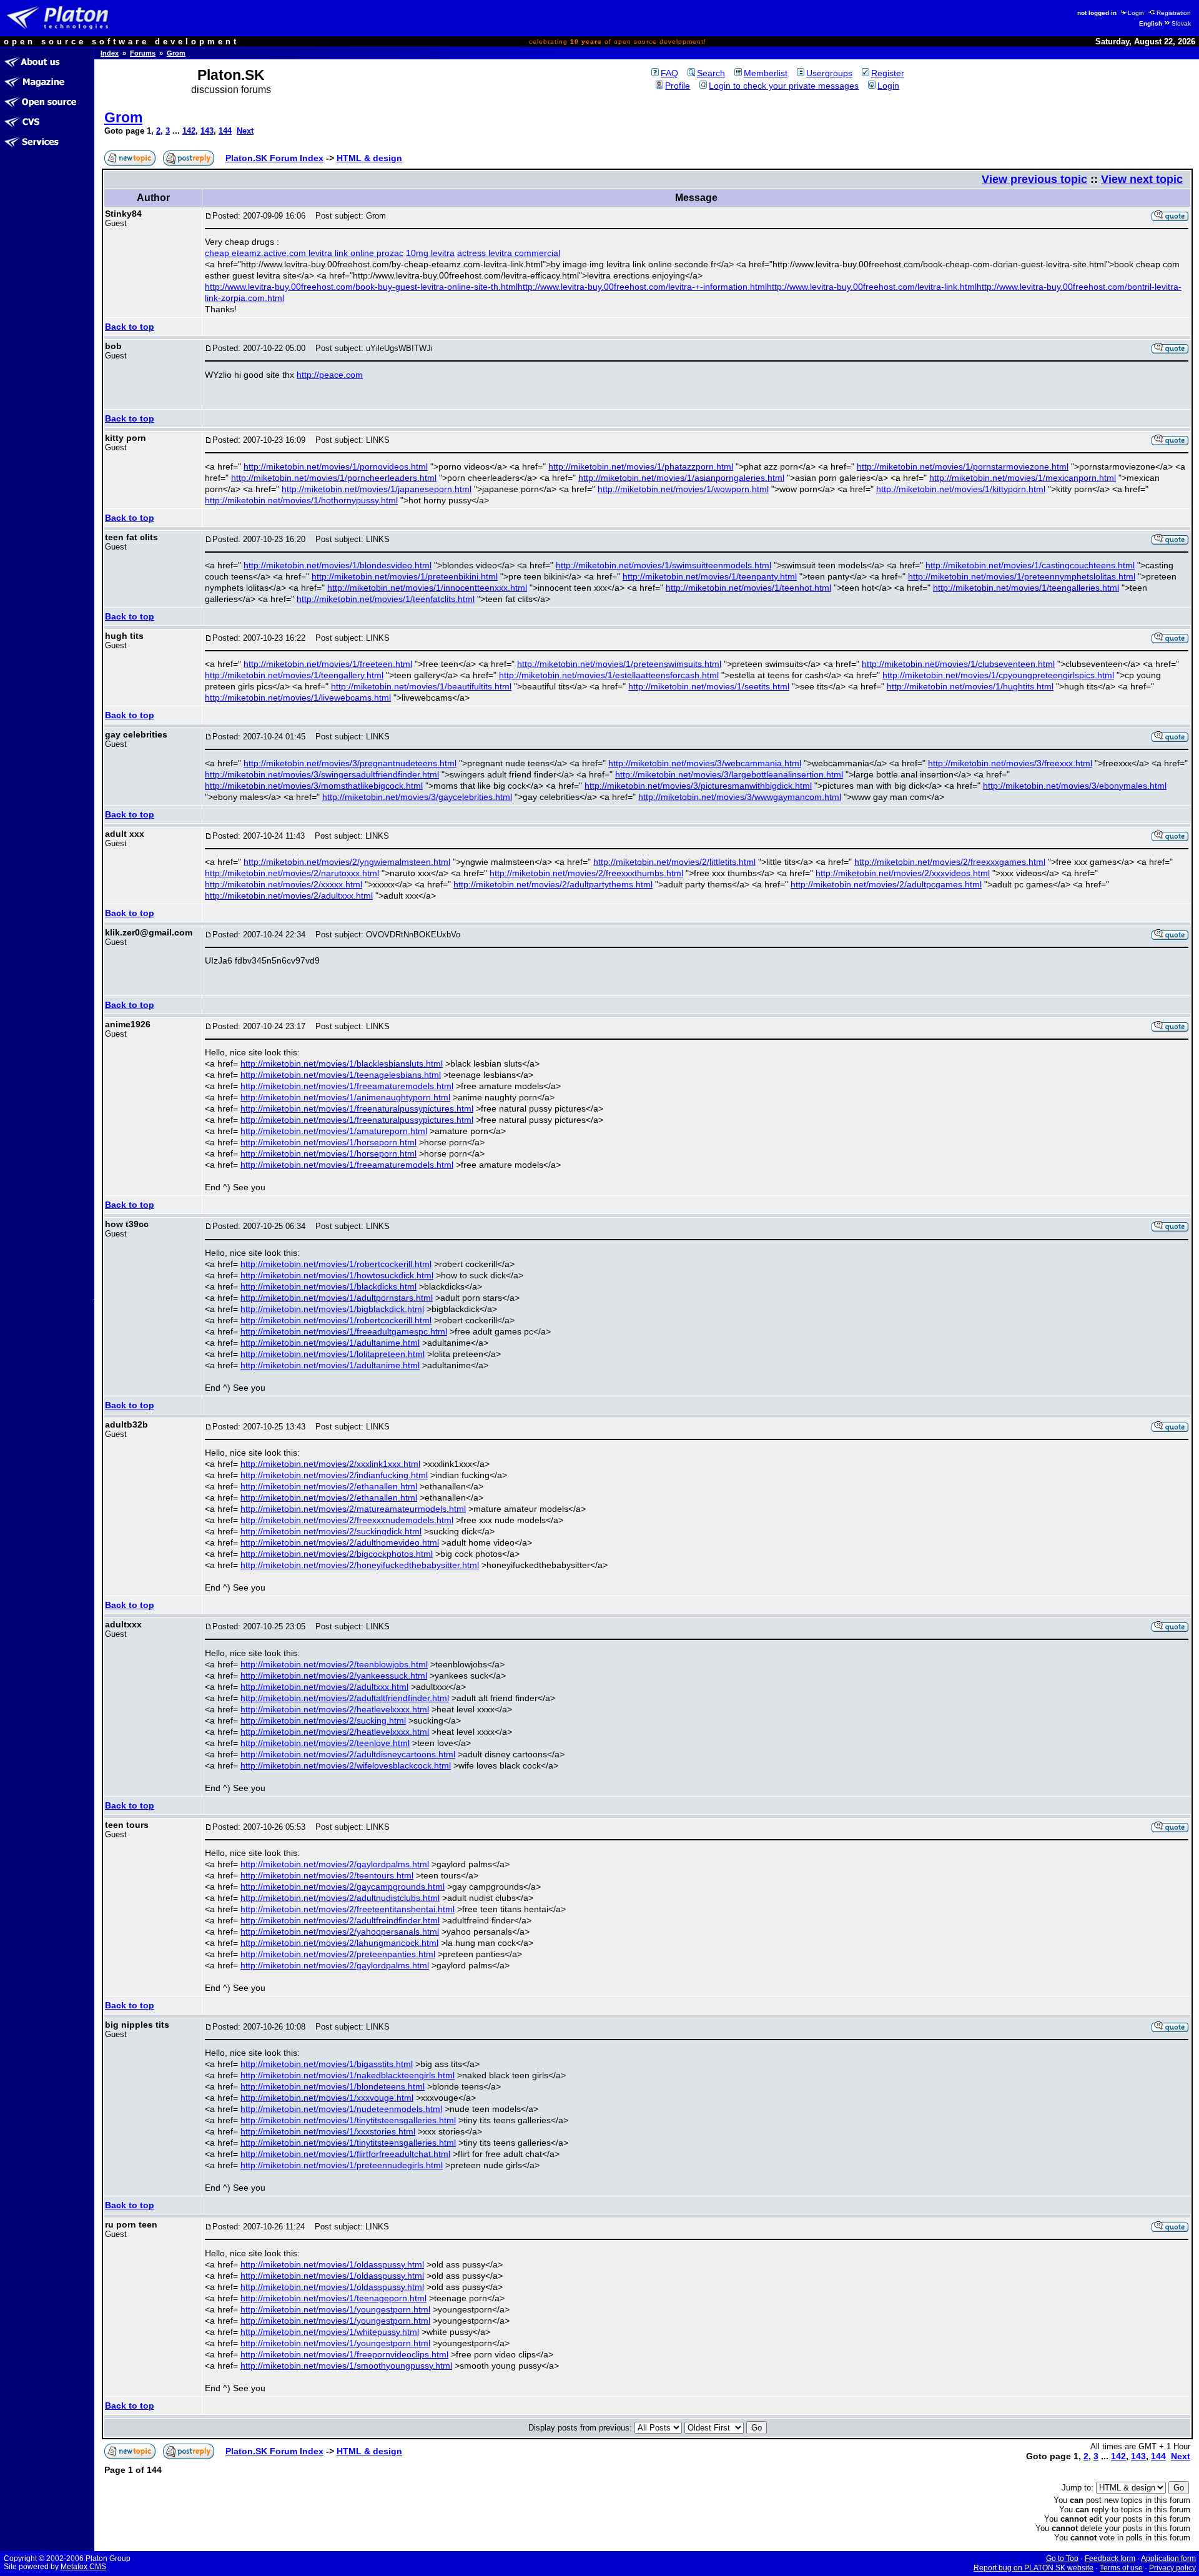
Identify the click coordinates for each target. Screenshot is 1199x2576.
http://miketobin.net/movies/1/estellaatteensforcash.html (609, 675)
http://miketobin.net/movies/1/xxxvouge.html (327, 2098)
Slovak (1181, 23)
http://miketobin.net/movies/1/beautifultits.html (421, 686)
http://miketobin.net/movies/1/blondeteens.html (333, 2086)
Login (1136, 13)
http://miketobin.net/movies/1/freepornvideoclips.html (344, 2354)
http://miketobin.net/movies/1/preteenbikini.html (405, 576)
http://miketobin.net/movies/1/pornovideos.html (336, 466)
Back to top (130, 327)
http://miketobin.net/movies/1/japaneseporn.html (377, 489)
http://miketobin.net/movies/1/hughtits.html (970, 686)
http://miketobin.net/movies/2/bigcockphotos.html (337, 1554)
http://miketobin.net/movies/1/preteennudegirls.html (342, 2165)
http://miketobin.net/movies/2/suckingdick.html (331, 1531)
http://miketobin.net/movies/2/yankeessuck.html (334, 1675)
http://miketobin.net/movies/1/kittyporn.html (961, 489)
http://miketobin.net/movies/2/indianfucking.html (334, 1475)
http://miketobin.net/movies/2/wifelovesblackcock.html (346, 1765)
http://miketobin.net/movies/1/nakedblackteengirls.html (348, 2075)
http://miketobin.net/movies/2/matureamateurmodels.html (353, 1509)
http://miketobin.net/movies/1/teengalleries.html (1026, 588)
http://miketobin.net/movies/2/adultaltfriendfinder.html (345, 1698)
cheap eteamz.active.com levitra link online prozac (304, 253)
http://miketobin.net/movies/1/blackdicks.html (328, 1286)
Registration (1174, 13)
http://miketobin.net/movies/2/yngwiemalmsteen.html (347, 862)
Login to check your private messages (784, 86)
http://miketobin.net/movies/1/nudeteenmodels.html (341, 2109)
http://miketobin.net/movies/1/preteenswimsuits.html (619, 664)
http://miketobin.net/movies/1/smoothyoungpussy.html (346, 2366)
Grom (176, 53)
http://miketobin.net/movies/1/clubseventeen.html (958, 664)
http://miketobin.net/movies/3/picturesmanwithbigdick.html (698, 786)
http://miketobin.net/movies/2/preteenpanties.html (338, 1954)
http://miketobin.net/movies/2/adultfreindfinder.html (340, 1920)
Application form (1168, 2559)
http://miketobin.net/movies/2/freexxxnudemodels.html (347, 1520)
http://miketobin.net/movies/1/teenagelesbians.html (341, 1075)
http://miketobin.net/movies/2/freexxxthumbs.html (586, 873)
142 (189, 131)
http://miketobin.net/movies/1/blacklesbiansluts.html (342, 1063)
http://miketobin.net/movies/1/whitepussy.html (330, 2332)
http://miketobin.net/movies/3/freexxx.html (1010, 763)
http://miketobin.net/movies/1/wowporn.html (683, 489)
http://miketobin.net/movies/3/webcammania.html (705, 763)
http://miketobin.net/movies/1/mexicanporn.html (1023, 478)
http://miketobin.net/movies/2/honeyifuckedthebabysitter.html (360, 1565)
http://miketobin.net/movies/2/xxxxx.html (284, 884)
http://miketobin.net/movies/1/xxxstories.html (328, 2131)
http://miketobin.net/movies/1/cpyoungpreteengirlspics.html (998, 675)
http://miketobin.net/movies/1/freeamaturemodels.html (347, 1086)
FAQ (669, 73)
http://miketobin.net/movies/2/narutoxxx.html (292, 873)
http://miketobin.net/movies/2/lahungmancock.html (339, 1943)
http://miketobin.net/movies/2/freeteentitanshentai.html (348, 1909)
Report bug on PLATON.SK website (1034, 2568)
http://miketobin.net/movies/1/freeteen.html (328, 664)
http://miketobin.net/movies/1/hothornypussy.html (301, 500)
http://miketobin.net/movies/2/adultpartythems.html (553, 884)
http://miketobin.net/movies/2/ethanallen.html (329, 1486)
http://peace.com (330, 375)
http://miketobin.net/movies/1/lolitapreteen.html (333, 1354)
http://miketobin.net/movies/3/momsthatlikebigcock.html (314, 786)
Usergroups (829, 73)
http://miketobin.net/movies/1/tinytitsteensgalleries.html (348, 2120)
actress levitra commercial (509, 253)
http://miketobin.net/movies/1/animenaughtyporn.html (345, 1097)
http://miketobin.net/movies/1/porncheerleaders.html (334, 478)
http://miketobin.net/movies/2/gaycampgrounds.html (343, 1887)
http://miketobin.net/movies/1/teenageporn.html (333, 2298)
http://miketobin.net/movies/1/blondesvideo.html (338, 565)
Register (888, 73)
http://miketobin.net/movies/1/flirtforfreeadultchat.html (345, 2154)
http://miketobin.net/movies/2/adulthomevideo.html (340, 1542)
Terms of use (1121, 2568)
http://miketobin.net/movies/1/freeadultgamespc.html (344, 1331)
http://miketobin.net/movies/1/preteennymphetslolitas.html (1022, 576)
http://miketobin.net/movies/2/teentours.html (327, 1875)
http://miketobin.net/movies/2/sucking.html (323, 1720)
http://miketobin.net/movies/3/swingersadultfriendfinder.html (322, 774)
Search (711, 73)
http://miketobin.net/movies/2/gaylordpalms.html (335, 1864)
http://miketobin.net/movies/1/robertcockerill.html (336, 1264)
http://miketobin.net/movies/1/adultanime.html (330, 1343)
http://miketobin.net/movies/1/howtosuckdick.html (337, 1275)
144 (225, 131)
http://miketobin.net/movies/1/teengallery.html (294, 675)
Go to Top (1062, 2559)
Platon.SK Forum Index (274, 158)
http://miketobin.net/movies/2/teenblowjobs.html (334, 1664)
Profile (678, 86)
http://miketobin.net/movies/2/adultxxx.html (289, 896)
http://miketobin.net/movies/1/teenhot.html (748, 588)
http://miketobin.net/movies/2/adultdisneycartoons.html (348, 1754)
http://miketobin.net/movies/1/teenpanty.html (710, 576)
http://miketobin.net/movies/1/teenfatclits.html (386, 599)
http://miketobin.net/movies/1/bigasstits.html (327, 2064)
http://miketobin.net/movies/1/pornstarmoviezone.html (963, 466)
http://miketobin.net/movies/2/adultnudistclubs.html (340, 1898)
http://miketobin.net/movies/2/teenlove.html (325, 1743)
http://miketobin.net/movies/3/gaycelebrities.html (417, 797)
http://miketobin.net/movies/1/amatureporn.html (334, 1131)
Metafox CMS (83, 2567)
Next (245, 131)
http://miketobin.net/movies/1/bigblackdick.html (332, 1309)
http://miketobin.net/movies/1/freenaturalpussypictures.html (357, 1108)
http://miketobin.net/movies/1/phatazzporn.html (641, 466)
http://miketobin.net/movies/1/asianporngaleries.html (681, 478)
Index (110, 53)
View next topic (1142, 179)
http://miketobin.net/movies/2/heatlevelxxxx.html (335, 1709)
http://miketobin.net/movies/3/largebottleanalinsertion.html (729, 774)
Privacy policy (1172, 2568)
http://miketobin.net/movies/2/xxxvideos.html (903, 873)
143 (207, 131)
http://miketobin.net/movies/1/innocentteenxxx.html (427, 588)
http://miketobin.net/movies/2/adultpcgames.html (886, 884)
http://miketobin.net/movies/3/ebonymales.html (1075, 786)
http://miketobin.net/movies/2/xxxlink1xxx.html (330, 1464)
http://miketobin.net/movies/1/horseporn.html (328, 1142)
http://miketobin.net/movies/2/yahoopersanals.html (340, 1932)
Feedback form (1110, 2559)
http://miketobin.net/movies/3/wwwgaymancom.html (740, 797)
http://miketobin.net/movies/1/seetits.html (709, 686)
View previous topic (1034, 179)
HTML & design (369, 158)
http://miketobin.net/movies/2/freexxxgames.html (950, 862)
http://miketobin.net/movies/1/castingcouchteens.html (1030, 565)
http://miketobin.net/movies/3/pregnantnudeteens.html (350, 763)
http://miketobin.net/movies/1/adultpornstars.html (337, 1298)
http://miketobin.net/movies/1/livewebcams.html (298, 698)
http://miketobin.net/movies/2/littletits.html (674, 862)
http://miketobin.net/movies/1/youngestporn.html (335, 2309)
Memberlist (766, 73)
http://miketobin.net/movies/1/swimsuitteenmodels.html (664, 565)
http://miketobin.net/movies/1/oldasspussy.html (332, 2264)
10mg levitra (430, 253)
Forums (143, 53)
